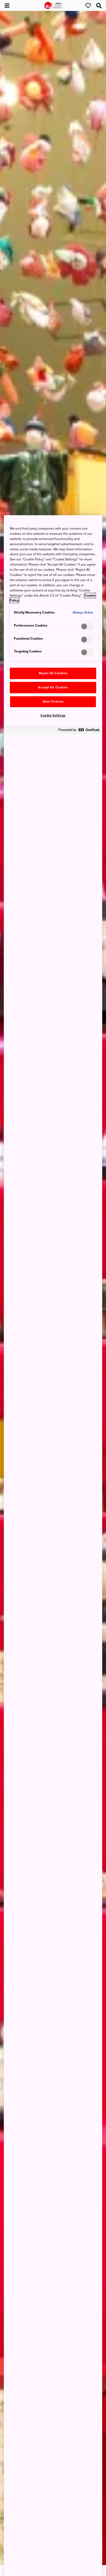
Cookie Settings (53, 715)
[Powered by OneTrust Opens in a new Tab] (79, 731)
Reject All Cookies (53, 673)
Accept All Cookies (53, 687)
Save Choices (53, 702)
